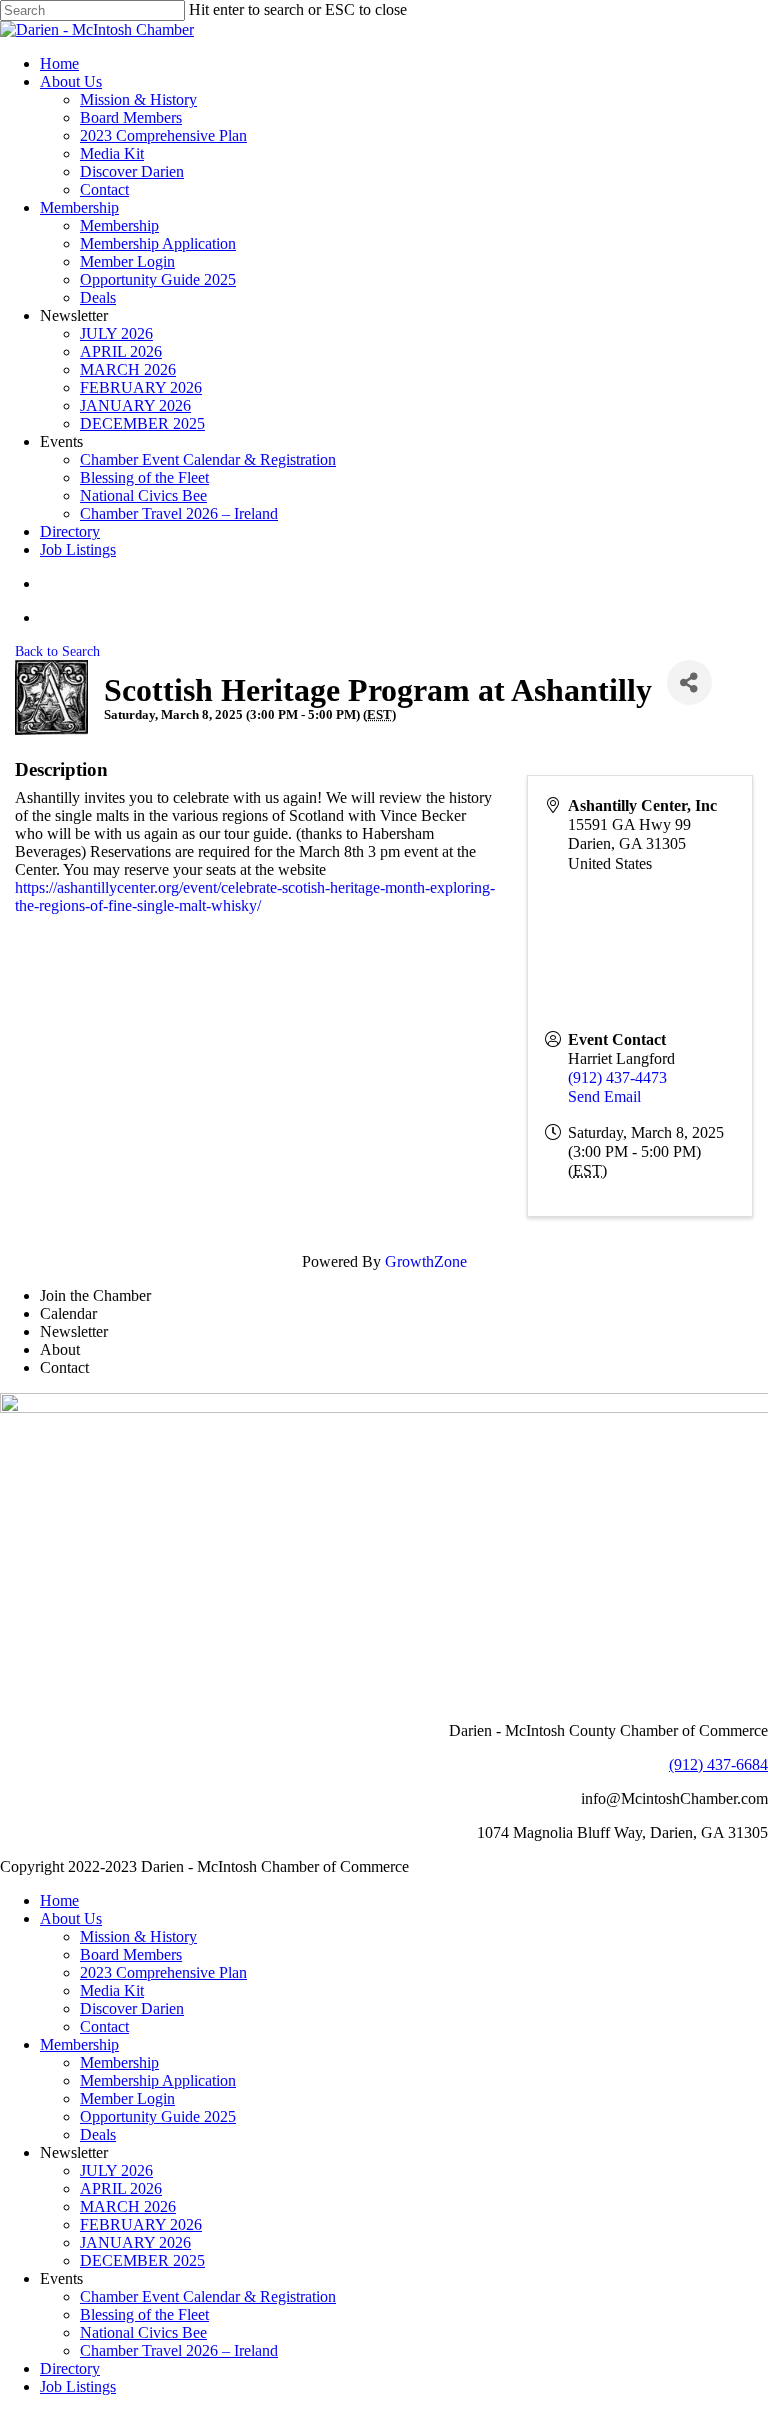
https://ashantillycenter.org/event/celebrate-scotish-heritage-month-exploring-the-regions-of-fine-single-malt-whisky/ (255, 896)
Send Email (604, 1096)
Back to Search (57, 651)
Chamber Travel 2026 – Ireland (179, 2350)
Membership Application (158, 2080)
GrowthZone (426, 1261)
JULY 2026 (116, 2170)
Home (59, 1900)
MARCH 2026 (128, 2206)
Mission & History (138, 1936)
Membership (79, 2044)
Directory (70, 2368)
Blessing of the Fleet (144, 2314)
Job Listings (78, 2386)
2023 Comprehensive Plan (163, 1972)
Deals (98, 2134)
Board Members (131, 1954)
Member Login (127, 2098)
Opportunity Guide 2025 (158, 2116)
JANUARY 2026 (135, 2242)
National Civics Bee (143, 2332)
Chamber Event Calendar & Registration (208, 2296)
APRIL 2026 (121, 2188)
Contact (104, 2026)
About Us (71, 1918)
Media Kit (112, 1990)
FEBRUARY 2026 (141, 2224)
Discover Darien (132, 2008)
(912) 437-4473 (617, 1077)
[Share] (689, 682)
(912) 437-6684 (718, 1764)
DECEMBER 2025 (142, 2260)
